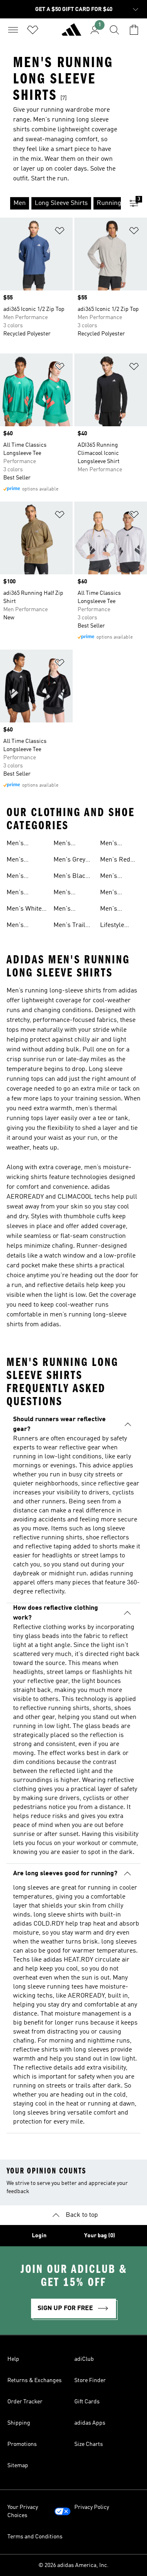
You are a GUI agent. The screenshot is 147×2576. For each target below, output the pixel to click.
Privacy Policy (92, 2507)
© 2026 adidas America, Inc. (73, 2565)
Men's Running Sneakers (113, 844)
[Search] (114, 30)
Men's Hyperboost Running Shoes (23, 844)
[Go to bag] (134, 30)
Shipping (19, 2423)
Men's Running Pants (112, 893)
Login (39, 2236)
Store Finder (90, 2380)
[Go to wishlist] (33, 30)
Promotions (22, 2444)
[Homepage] (71, 33)
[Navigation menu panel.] (13, 30)
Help (13, 2359)
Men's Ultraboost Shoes (22, 877)
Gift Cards (87, 2402)
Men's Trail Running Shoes (69, 926)
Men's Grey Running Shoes (69, 861)
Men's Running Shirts (112, 910)
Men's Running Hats (73, 910)
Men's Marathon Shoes (20, 861)
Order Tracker (25, 2402)
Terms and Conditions (35, 2537)
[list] (60, 203)
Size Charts (89, 2444)
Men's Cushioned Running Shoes (69, 844)
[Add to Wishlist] (60, 232)
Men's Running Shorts (66, 893)
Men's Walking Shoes (18, 893)
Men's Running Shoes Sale (22, 926)
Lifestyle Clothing (112, 926)
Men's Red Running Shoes (115, 861)
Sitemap (18, 2466)
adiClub (84, 2359)
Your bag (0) (100, 2236)
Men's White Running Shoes (24, 910)
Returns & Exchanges (35, 2380)
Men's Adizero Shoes (111, 877)
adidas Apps (90, 2423)
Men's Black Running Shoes (71, 877)
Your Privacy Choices (23, 2511)
